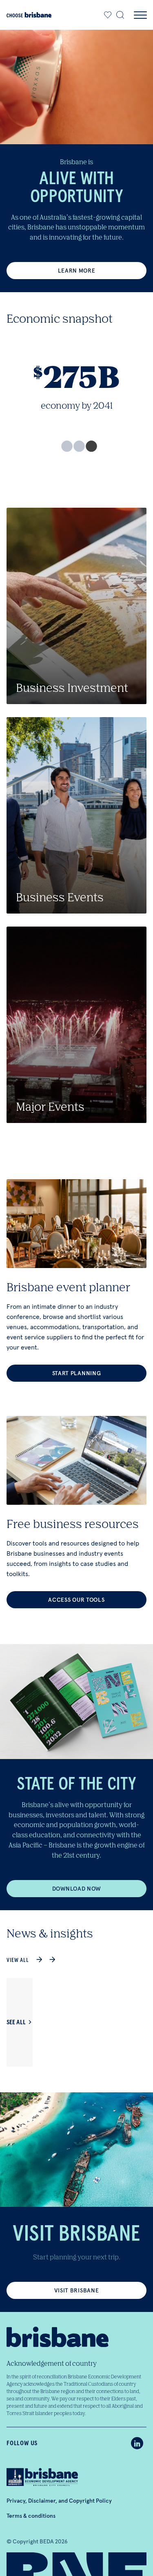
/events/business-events (76, 815)
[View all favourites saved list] (106, 15)
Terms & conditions (31, 2516)
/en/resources (76, 1512)
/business (76, 606)
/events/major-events (76, 1025)
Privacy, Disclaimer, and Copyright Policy (59, 2501)
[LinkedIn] (137, 2443)
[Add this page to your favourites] (108, 15)
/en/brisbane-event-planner (76, 1280)
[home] (29, 15)
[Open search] (120, 15)
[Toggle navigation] (140, 15)
